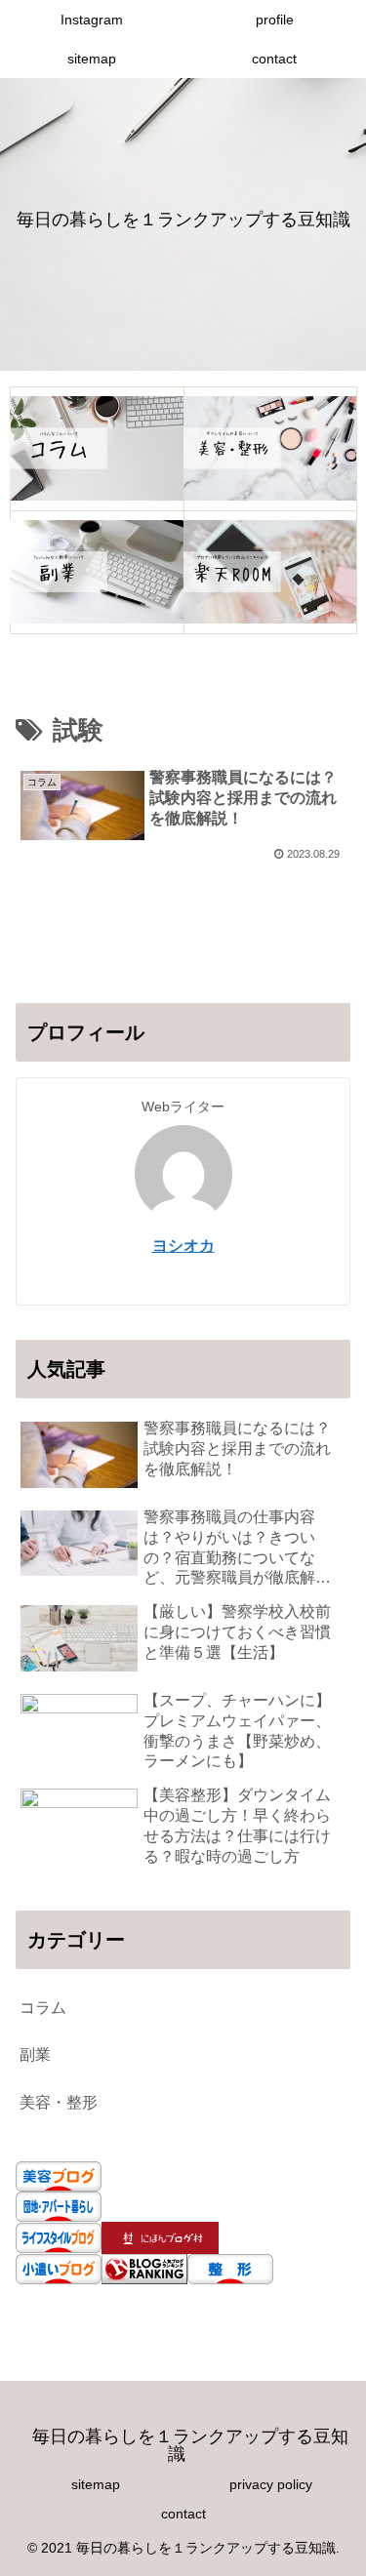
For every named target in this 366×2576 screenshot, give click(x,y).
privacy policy (271, 2484)
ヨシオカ (183, 1246)
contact (183, 2514)
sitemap (96, 2484)
